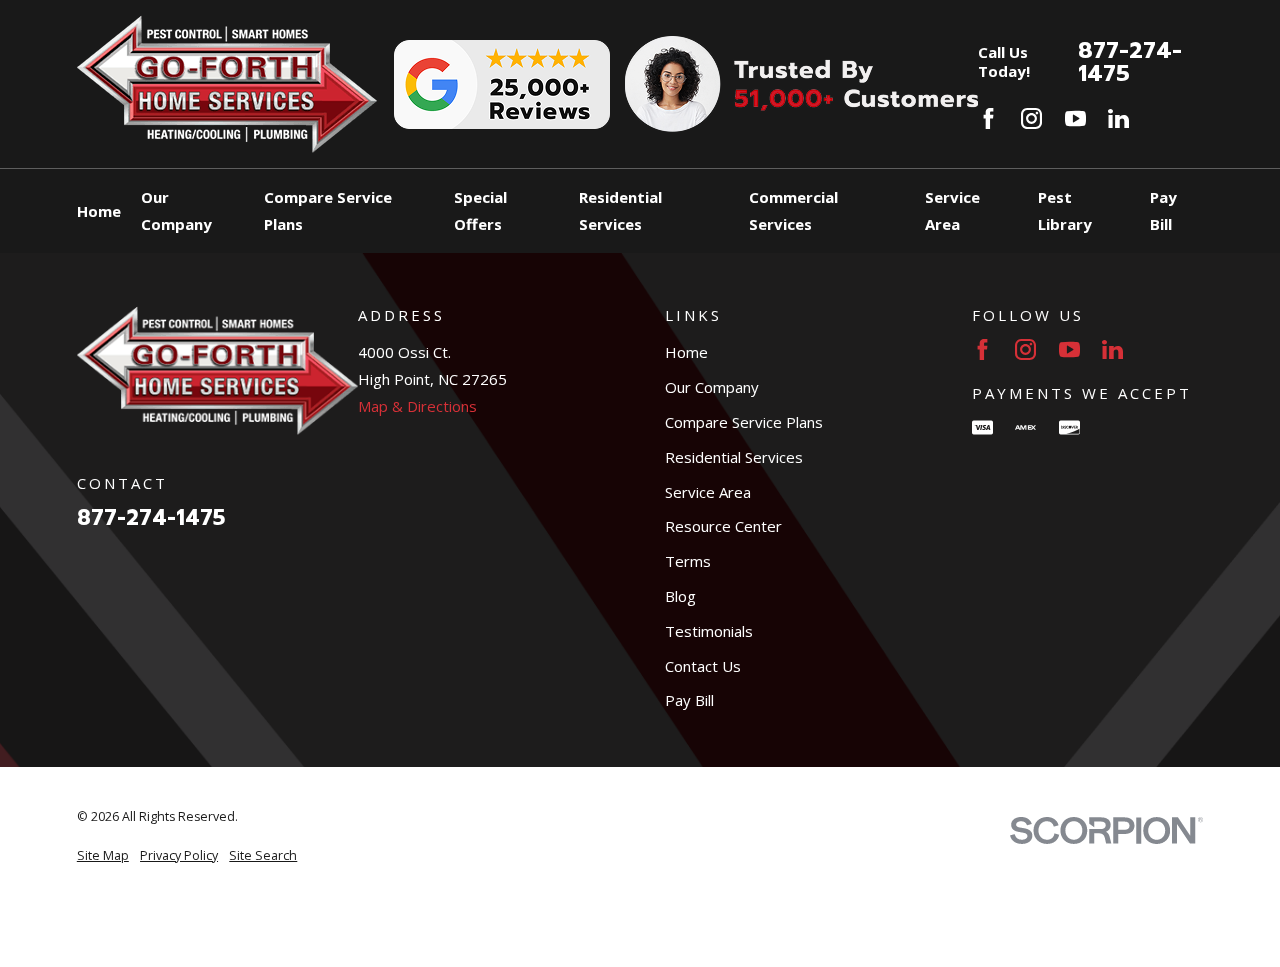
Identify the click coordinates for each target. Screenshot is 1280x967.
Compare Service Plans (744, 422)
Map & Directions (417, 406)
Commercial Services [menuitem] (793, 210)
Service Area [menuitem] (952, 210)
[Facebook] (988, 118)
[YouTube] (1075, 118)
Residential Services (734, 457)
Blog (680, 596)
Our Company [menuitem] (176, 210)
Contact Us (703, 666)
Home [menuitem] (99, 211)
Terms (688, 561)
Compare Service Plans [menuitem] (328, 210)
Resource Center (723, 526)
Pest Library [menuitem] (1065, 210)
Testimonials (709, 631)
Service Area (708, 492)
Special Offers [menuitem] (480, 210)
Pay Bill (689, 700)
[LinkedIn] (1118, 118)
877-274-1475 (1130, 61)
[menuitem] (103, 856)
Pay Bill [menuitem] (1163, 210)
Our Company (712, 387)
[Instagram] (1031, 118)
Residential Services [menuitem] (620, 210)
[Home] (227, 84)
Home (686, 352)
